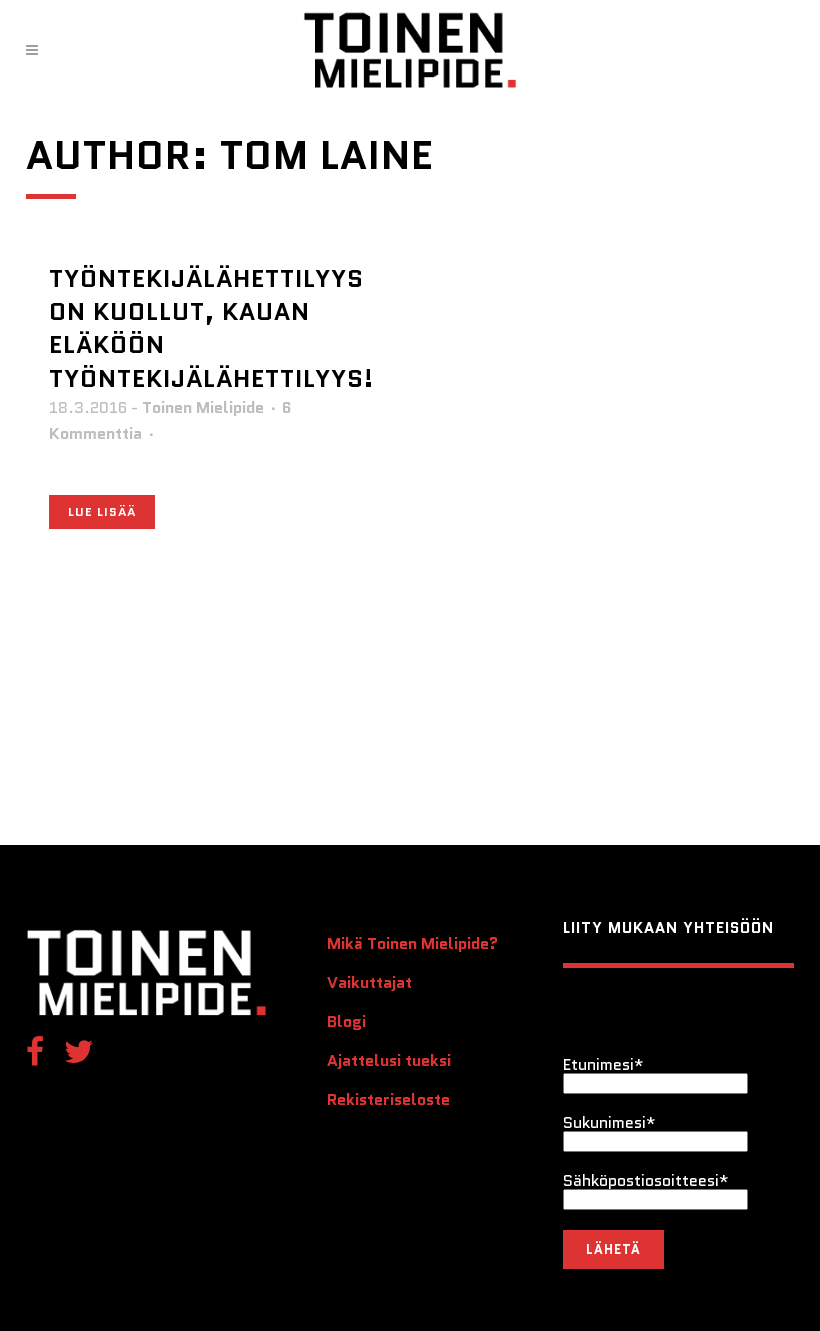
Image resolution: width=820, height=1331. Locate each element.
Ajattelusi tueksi (389, 1061)
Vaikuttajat (369, 983)
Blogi (346, 1022)
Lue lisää (102, 511)
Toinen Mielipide (203, 407)
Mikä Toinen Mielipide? (412, 944)
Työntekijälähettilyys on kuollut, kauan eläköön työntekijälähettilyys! (211, 328)
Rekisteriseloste (388, 1100)
